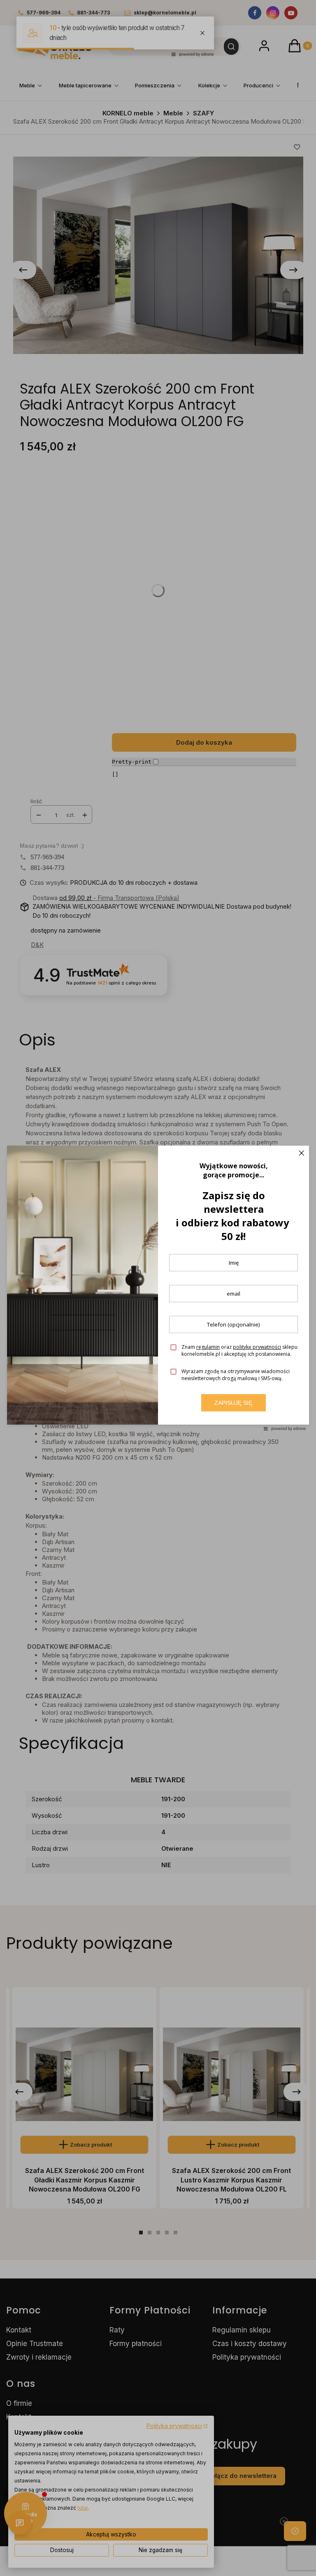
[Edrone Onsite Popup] (158, 1288)
